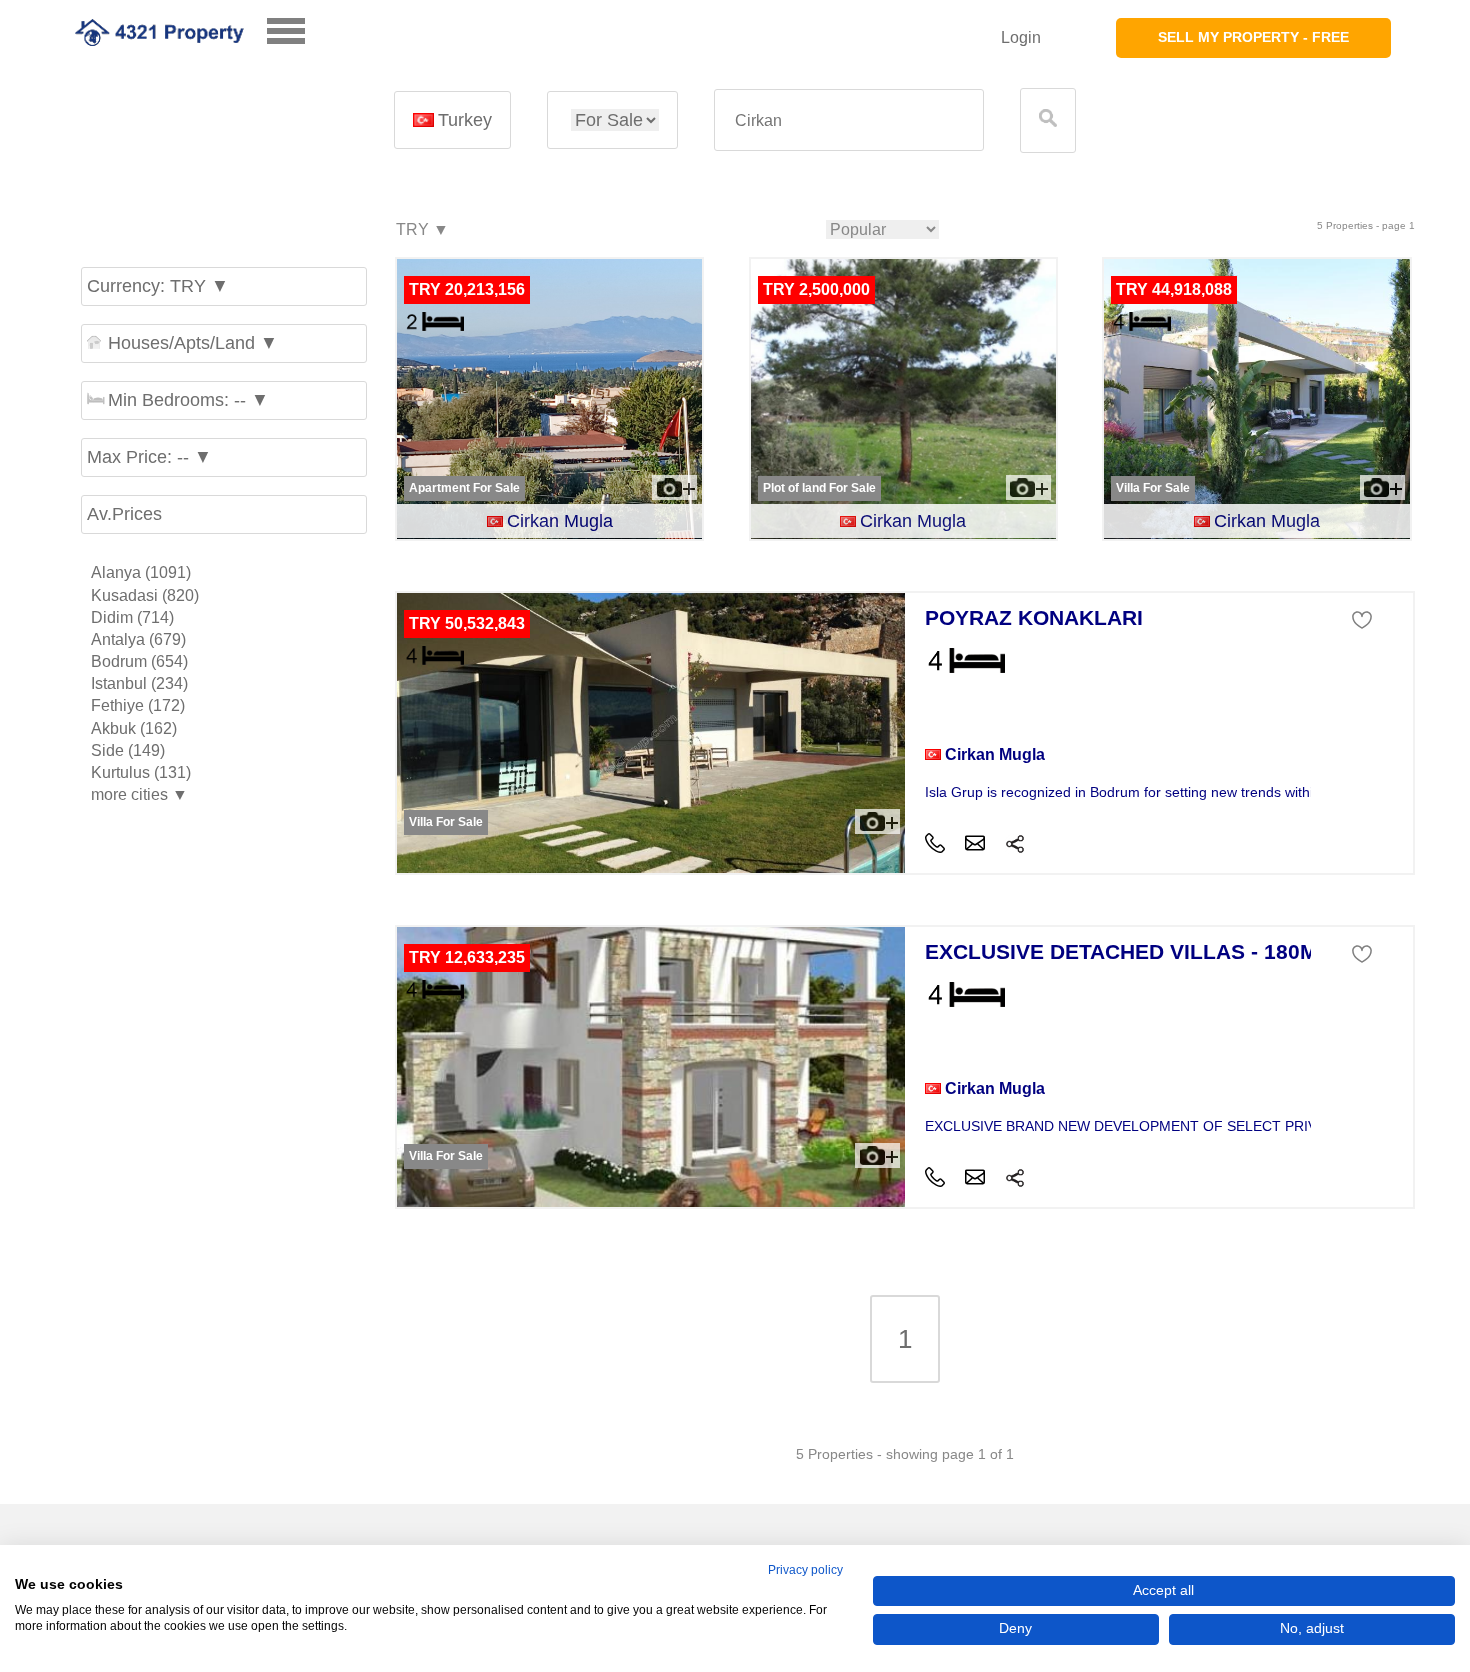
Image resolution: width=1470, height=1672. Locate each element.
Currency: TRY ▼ (158, 286)
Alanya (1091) (141, 572)
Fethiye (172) (138, 705)
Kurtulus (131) (141, 772)
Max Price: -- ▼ (149, 457)
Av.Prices (124, 514)
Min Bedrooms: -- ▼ (188, 400)
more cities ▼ (139, 794)
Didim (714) (132, 617)
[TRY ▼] (421, 230)
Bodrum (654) (139, 661)
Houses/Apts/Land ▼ (193, 343)
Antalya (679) (138, 639)
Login (1021, 37)
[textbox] (849, 120)
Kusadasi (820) (145, 595)
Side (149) (128, 750)
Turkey (465, 120)
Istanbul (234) (139, 683)
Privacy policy (805, 1570)
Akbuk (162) (134, 728)
